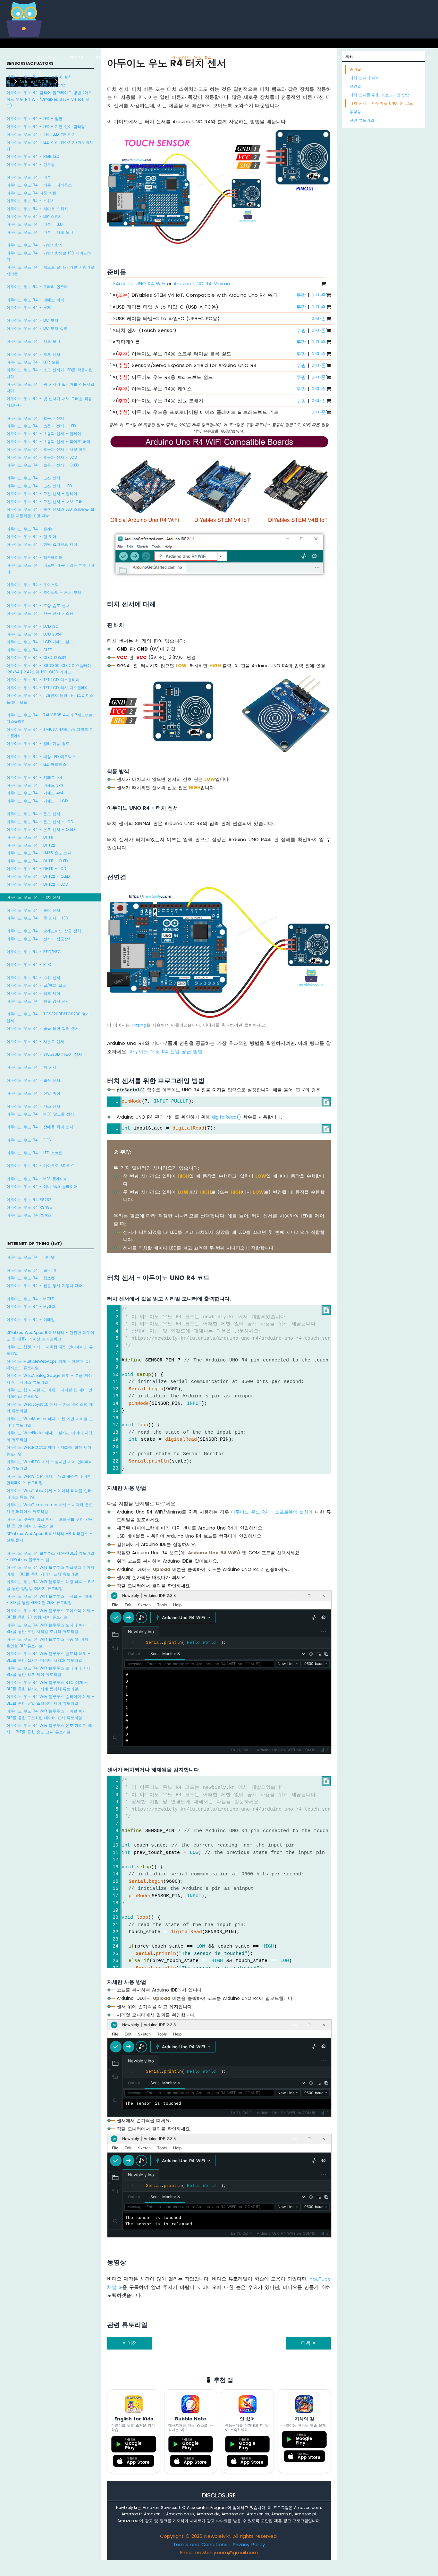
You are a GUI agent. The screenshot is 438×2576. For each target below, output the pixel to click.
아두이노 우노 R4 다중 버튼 (31, 193)
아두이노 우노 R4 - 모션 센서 (33, 478)
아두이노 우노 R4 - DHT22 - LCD (37, 884)
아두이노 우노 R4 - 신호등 (31, 164)
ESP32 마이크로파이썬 (352, 58)
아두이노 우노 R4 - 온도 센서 (33, 814)
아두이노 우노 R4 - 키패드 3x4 (35, 785)
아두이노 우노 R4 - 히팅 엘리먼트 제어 (42, 544)
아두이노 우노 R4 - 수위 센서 (33, 978)
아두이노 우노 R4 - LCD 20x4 (34, 634)
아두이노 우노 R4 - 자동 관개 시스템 (40, 613)
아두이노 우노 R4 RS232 (29, 1200)
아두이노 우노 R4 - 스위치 (31, 201)
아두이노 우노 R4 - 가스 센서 (33, 1106)
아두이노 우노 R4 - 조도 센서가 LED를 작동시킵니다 (50, 373)
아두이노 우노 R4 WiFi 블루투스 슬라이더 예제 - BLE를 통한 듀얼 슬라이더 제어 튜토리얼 (50, 1700)
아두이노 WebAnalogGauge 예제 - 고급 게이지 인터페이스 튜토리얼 (49, 1379)
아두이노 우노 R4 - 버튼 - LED (34, 224)
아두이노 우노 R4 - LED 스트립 (34, 1153)
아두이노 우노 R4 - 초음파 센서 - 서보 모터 (46, 449)
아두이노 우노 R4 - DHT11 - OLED (37, 861)
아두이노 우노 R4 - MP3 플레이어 (37, 1179)
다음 (307, 2343)
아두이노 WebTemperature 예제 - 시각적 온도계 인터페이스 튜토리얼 (50, 1508)
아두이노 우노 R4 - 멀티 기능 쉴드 (38, 743)
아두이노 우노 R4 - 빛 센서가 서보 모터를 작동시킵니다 (49, 402)
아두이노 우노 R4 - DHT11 (30, 837)
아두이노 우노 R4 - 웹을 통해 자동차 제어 (45, 1286)
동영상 (355, 111)
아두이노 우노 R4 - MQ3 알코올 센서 (40, 1114)
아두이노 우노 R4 (192, 58)
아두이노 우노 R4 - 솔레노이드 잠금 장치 (44, 931)
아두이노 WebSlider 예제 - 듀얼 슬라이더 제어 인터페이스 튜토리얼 (49, 1479)
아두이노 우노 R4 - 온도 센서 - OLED (41, 829)
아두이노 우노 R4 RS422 (29, 1215)
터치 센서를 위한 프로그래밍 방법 (380, 95)
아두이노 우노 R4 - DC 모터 (32, 320)
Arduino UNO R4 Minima (202, 283)
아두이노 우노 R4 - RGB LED (33, 156)
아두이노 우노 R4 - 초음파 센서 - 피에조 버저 (48, 442)
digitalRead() (227, 1117)
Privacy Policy (249, 2544)
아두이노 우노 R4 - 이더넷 (31, 1257)
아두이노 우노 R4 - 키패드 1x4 (34, 777)
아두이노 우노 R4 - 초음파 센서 (35, 418)
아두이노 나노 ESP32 (291, 58)
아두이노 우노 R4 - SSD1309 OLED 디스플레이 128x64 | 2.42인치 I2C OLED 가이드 (49, 669)
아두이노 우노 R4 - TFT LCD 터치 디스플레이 (48, 688)
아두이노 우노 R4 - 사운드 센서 (35, 1041)
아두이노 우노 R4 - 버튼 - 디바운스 (39, 185)
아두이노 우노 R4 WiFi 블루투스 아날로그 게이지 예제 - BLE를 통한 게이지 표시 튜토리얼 (50, 1570)
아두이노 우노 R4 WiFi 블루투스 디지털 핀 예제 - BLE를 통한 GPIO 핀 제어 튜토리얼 (49, 1599)
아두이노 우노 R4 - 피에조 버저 (35, 300)
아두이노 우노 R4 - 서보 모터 (33, 341)
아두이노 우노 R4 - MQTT (30, 1299)
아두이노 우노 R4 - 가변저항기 (34, 245)
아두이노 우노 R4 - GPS (29, 1140)
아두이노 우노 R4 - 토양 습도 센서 (38, 606)
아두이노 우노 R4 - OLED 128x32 (36, 657)
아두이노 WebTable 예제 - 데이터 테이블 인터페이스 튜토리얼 (49, 1494)
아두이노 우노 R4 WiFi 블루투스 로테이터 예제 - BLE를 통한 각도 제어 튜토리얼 (50, 1671)
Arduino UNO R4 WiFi (140, 283)
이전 (131, 2343)
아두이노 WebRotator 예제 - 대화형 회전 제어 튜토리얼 (49, 1450)
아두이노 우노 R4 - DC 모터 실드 (37, 328)
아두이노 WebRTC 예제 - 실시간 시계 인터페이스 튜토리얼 (50, 1465)
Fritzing (139, 1025)
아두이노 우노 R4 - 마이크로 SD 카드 (41, 1166)
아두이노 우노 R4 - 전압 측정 (33, 1093)
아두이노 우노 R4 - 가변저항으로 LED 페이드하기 (49, 256)
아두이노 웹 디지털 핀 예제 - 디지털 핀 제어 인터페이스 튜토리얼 (49, 1393)
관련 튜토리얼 (362, 120)
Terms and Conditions (200, 2544)
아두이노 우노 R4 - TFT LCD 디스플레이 (43, 680)
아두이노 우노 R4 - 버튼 (29, 177)
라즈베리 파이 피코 (410, 58)
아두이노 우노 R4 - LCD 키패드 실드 (40, 642)
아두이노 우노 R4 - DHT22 (31, 845)
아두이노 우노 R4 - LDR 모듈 (33, 362)
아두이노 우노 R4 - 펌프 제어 (33, 993)
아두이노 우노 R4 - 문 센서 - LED (37, 918)
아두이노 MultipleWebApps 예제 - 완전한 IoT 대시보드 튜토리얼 (48, 1365)
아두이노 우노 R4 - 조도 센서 (33, 354)
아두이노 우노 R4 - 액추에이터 (34, 557)
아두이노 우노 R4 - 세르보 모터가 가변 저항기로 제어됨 (50, 270)
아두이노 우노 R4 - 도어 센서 (33, 910)
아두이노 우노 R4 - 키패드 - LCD (37, 801)
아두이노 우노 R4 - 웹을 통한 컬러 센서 (43, 1028)
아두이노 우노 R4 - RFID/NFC (34, 952)
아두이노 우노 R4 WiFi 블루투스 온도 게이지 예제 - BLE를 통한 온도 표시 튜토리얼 (49, 1729)
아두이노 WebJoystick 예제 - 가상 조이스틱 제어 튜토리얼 (50, 1407)
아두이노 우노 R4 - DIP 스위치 (34, 216)
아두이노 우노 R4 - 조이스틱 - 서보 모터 (44, 592)
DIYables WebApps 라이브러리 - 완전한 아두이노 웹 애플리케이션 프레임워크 (50, 1336)
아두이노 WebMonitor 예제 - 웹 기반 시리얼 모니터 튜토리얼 (50, 1422)
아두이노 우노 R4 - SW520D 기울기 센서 (44, 1054)
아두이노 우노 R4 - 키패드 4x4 (35, 793)
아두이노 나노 (240, 58)
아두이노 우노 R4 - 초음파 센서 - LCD (42, 457)
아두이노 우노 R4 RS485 (29, 1207)
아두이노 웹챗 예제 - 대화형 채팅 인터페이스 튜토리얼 (50, 1350)
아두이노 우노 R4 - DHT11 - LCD (36, 869)
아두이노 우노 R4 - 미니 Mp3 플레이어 (42, 1186)
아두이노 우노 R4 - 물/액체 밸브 (36, 985)
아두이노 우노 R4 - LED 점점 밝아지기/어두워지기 (50, 145)
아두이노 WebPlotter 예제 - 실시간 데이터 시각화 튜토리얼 (49, 1436)
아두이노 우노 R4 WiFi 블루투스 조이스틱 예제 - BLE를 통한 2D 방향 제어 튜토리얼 (50, 1614)
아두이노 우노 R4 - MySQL (31, 1306)
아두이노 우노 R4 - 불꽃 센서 (33, 1080)
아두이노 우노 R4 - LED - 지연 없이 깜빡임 (46, 127)
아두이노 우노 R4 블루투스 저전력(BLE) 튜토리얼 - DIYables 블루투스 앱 (50, 1556)
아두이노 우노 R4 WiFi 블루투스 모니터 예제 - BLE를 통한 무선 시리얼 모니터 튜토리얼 (48, 1628)
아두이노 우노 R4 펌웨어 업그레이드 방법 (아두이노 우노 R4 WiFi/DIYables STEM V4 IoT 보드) (49, 99)
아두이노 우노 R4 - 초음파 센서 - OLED (42, 465)
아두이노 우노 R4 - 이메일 (31, 1320)
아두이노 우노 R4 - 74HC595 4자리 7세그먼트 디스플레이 (50, 718)
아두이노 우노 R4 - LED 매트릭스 (36, 764)
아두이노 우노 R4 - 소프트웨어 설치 (39, 77)
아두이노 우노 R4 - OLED (29, 650)
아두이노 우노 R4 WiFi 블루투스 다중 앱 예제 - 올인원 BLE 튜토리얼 (49, 1642)
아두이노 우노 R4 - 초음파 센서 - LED (41, 426)
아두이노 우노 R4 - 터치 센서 (33, 897)
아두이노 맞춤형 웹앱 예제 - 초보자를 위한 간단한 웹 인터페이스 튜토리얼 (50, 1522)
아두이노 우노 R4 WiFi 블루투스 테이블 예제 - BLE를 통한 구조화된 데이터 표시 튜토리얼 (48, 1714)
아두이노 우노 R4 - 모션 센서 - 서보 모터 (45, 502)
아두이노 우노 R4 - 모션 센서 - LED (39, 486)
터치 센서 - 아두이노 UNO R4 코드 (381, 103)
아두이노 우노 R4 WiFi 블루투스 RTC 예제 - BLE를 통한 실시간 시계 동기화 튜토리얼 (47, 1686)
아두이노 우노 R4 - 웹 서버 (31, 1270)
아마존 (319, 295)
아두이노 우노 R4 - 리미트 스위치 (37, 209)
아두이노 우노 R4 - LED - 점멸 (34, 119)
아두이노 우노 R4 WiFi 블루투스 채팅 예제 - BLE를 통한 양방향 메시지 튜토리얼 (50, 1585)
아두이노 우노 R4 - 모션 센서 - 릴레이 (42, 494)
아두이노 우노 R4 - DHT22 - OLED (38, 876)
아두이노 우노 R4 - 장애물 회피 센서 (40, 1127)
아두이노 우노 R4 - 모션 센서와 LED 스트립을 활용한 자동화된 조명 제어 (50, 512)
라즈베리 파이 (144, 58)
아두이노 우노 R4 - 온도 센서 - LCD (40, 822)
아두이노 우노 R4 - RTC (29, 964)
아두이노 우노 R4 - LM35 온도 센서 (39, 853)
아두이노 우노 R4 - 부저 (29, 307)
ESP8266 (106, 58)
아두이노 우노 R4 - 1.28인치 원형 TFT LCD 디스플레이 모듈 (50, 699)
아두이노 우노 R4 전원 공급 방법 (36, 85)
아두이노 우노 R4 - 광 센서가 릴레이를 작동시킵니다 (50, 387)
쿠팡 (301, 295)
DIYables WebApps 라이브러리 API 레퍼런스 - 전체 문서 (49, 1537)
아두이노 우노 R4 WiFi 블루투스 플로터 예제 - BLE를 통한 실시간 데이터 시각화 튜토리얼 (48, 1657)
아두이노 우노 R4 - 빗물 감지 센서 (38, 1001)
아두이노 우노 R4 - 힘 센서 (31, 1067)
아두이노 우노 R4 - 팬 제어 (31, 537)
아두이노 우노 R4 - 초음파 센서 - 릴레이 (44, 434)
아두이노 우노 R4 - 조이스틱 (33, 585)
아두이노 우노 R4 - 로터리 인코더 (37, 287)
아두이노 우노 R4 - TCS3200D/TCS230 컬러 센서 (48, 1017)
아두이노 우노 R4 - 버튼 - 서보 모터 (40, 232)
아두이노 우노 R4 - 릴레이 (31, 529)
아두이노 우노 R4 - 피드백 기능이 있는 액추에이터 (50, 568)
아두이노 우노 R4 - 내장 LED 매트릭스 (41, 757)
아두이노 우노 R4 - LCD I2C (33, 626)
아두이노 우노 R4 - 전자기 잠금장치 (39, 939)
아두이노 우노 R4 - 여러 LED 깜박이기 (41, 134)
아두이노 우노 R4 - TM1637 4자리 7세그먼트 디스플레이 (50, 733)
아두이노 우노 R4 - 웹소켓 (31, 1278)
